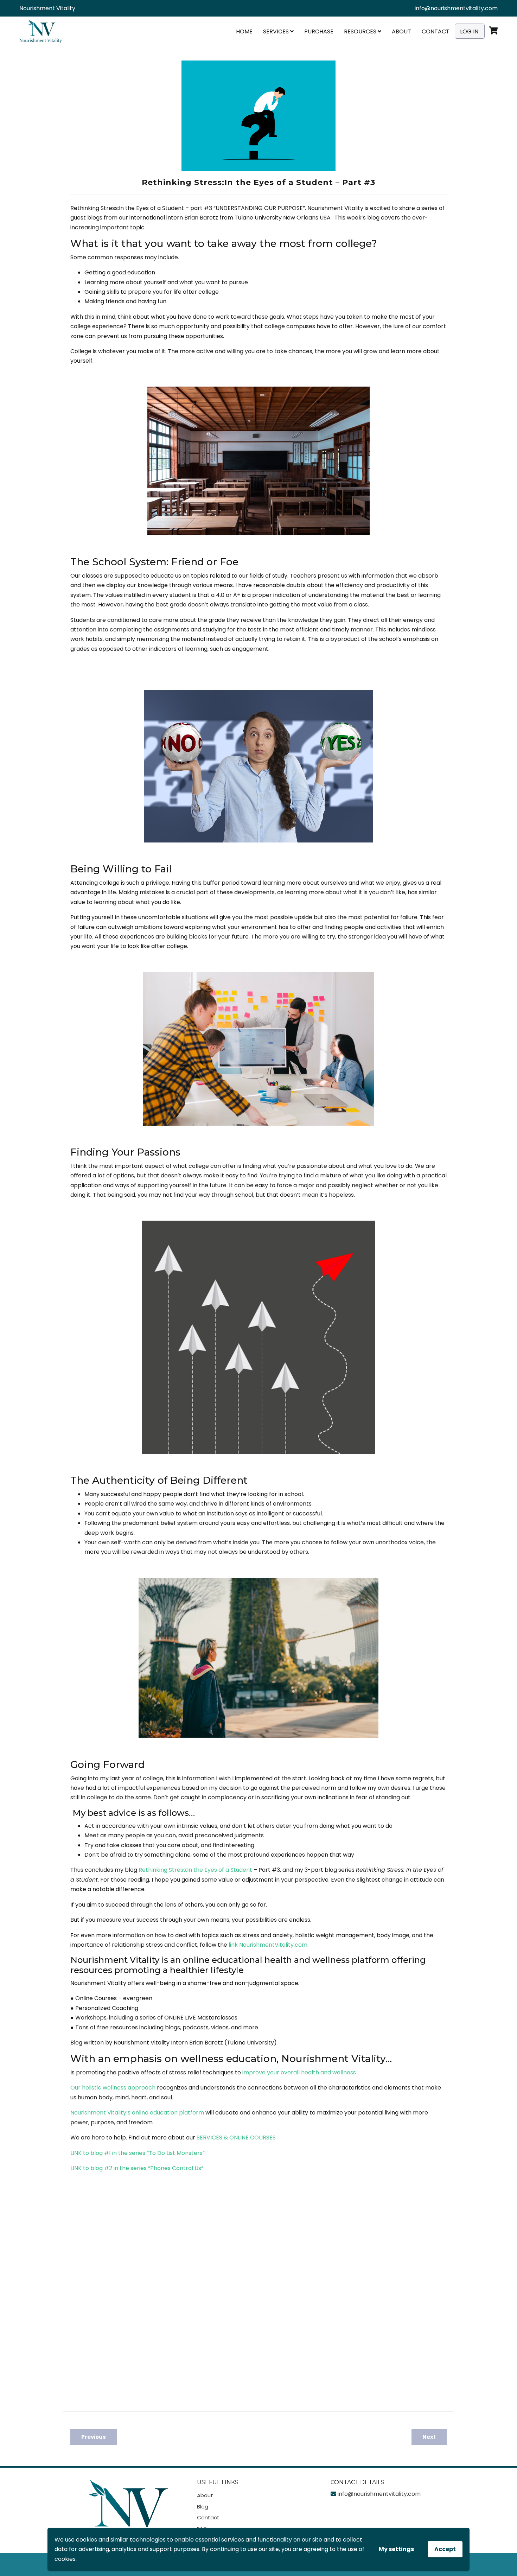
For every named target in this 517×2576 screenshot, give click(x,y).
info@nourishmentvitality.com (456, 8)
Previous (94, 2437)
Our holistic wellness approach (113, 2088)
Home (244, 31)
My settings (396, 2549)
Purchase (319, 31)
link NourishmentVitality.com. (269, 1945)
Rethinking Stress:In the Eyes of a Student (195, 1870)
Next (429, 2437)
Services (277, 31)
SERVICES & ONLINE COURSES (236, 2138)
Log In (469, 31)
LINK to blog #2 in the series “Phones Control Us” (137, 2168)
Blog (203, 2507)
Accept (445, 2549)
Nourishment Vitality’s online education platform (137, 2113)
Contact (436, 31)
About (401, 31)
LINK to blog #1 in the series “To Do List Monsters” (138, 2153)
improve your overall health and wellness (299, 2072)
